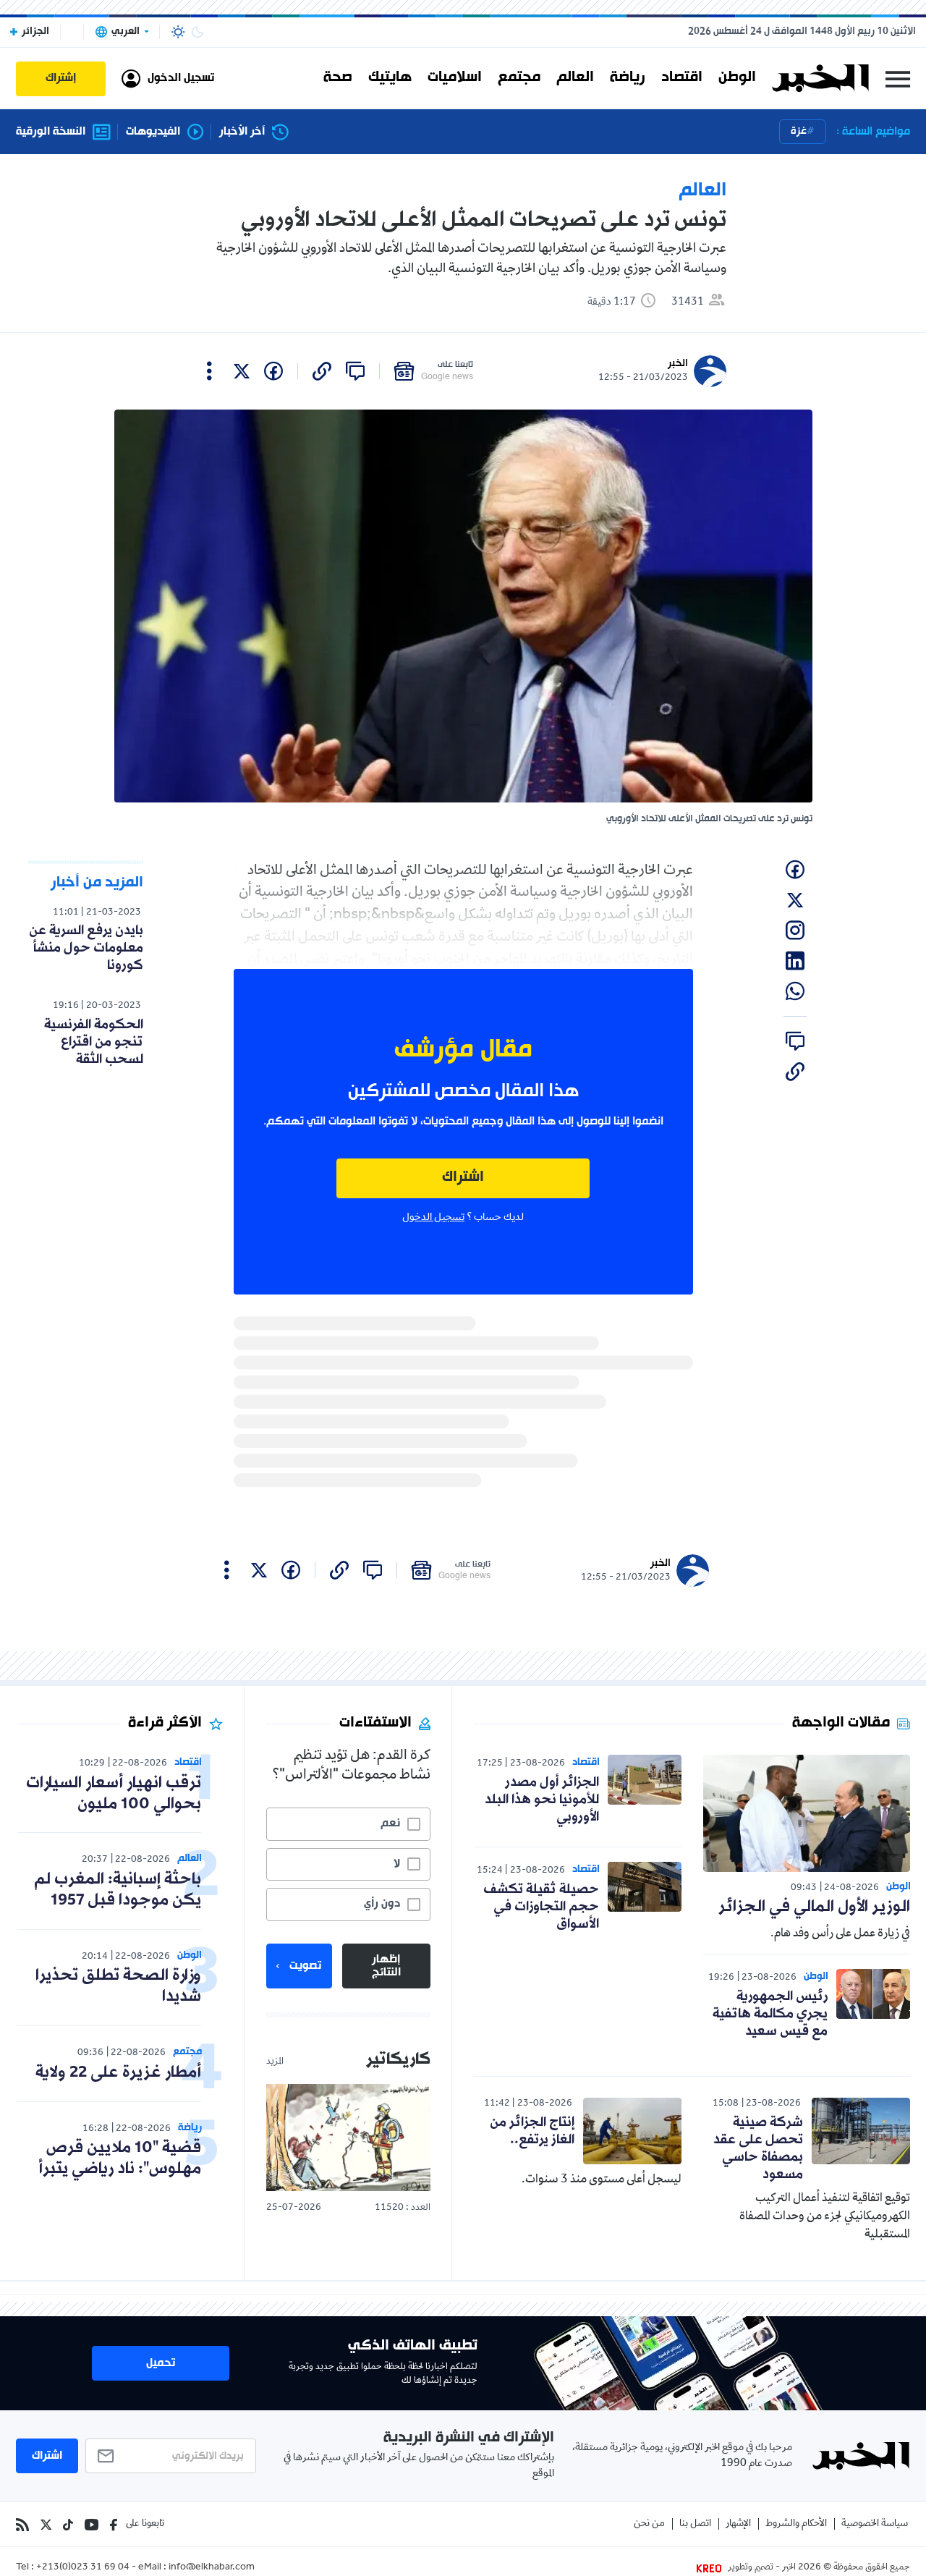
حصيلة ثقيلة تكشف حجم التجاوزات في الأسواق (541, 1907)
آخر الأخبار (242, 132)
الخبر (678, 364)
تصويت (305, 1966)
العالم (575, 78)
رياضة (628, 78)
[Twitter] (46, 2525)
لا (397, 1864)
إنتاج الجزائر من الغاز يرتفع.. (532, 2131)
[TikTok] (68, 2525)
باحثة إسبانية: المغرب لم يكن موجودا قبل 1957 (118, 1890)
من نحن (649, 2524)
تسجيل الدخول (433, 1218)
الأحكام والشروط (796, 2524)
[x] (242, 371)
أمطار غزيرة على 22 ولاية (118, 2073)
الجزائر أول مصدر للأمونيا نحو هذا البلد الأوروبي (542, 1800)
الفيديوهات (153, 132)
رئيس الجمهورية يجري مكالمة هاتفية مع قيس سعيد (770, 2014)
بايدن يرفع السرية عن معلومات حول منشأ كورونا (86, 948)
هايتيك (390, 78)
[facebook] (273, 371)
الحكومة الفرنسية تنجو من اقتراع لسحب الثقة (94, 1042)
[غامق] (197, 32)
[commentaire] (355, 371)
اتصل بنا (695, 2524)
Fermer (898, 79)
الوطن (737, 78)
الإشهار (738, 2524)
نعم (390, 1823)
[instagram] (795, 931)
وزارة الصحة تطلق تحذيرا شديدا (118, 1986)
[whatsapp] (795, 991)
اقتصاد (682, 78)
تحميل (161, 2363)
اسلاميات (455, 78)
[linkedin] (795, 961)
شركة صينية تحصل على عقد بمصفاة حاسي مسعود (758, 2148)
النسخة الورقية (51, 132)
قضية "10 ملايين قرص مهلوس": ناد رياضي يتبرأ (120, 2158)
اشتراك (463, 1178)
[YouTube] (92, 2525)
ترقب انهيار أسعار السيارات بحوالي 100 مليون (114, 1794)
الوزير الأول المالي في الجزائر (814, 1907)
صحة (338, 78)
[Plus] (209, 371)
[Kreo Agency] (711, 2568)
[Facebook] (114, 2525)
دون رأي (382, 1904)
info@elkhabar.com (212, 2568)
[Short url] (322, 371)
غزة (799, 131)
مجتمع (519, 78)
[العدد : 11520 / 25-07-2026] (348, 2137)
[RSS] (22, 2525)
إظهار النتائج (386, 1966)
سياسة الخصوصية (875, 2524)
